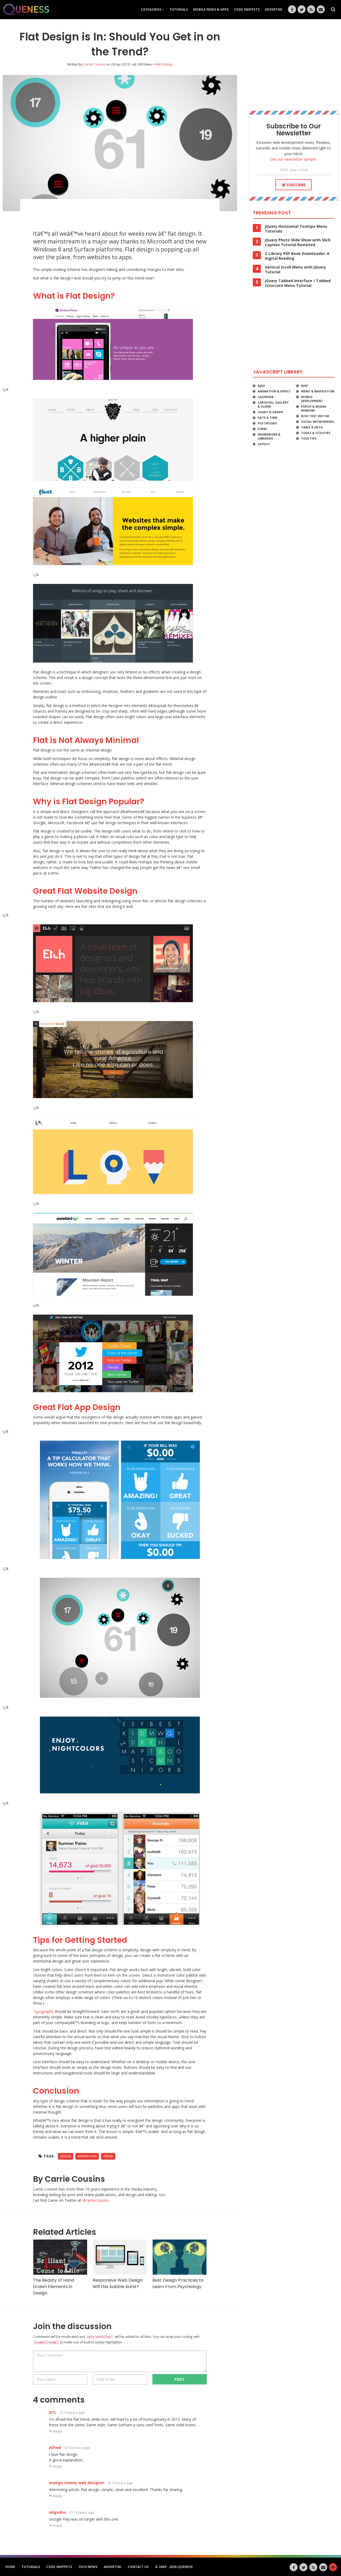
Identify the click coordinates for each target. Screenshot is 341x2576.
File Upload (267, 423)
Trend (108, 2156)
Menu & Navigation (318, 391)
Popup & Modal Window (314, 408)
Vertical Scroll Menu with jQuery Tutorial (295, 270)
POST (180, 2379)
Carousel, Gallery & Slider (273, 404)
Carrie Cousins (94, 64)
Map (305, 386)
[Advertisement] (120, 212)
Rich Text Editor (315, 416)
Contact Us (138, 2567)
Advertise (274, 9)
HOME (10, 2567)
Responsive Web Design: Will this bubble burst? (118, 2283)
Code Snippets (247, 9)
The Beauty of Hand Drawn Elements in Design (54, 2287)
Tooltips (309, 438)
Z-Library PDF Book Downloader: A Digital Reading (297, 256)
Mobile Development (312, 399)
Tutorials (179, 9)
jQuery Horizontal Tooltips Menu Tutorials (296, 229)
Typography (43, 2011)
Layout (264, 444)
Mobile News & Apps (211, 9)
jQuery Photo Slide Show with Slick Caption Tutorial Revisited (298, 242)
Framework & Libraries (269, 436)
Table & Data (312, 427)
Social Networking (318, 422)
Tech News (88, 2567)
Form (262, 429)
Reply (57, 2431)
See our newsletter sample (293, 159)
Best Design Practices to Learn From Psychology (178, 2283)
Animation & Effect (274, 391)
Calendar (266, 397)
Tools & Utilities (316, 433)
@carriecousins (95, 2200)
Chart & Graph (270, 412)
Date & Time (267, 418)
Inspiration (87, 2156)
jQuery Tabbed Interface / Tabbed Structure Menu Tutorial (298, 283)
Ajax (261, 386)
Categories (151, 9)
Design (66, 2156)
